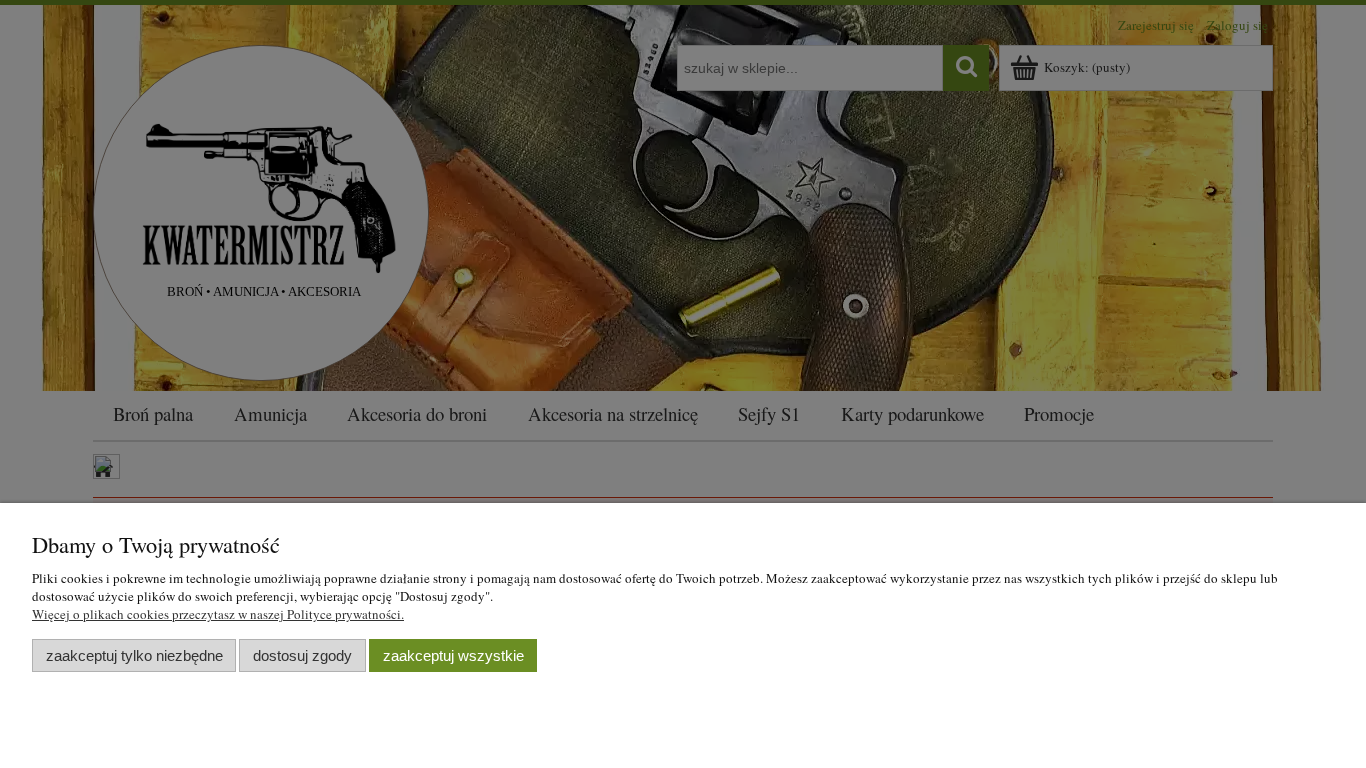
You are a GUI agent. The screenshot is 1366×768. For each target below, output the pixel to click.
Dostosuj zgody (302, 655)
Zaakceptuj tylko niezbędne (134, 655)
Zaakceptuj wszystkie (453, 655)
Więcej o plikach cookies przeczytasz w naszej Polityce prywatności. (218, 614)
